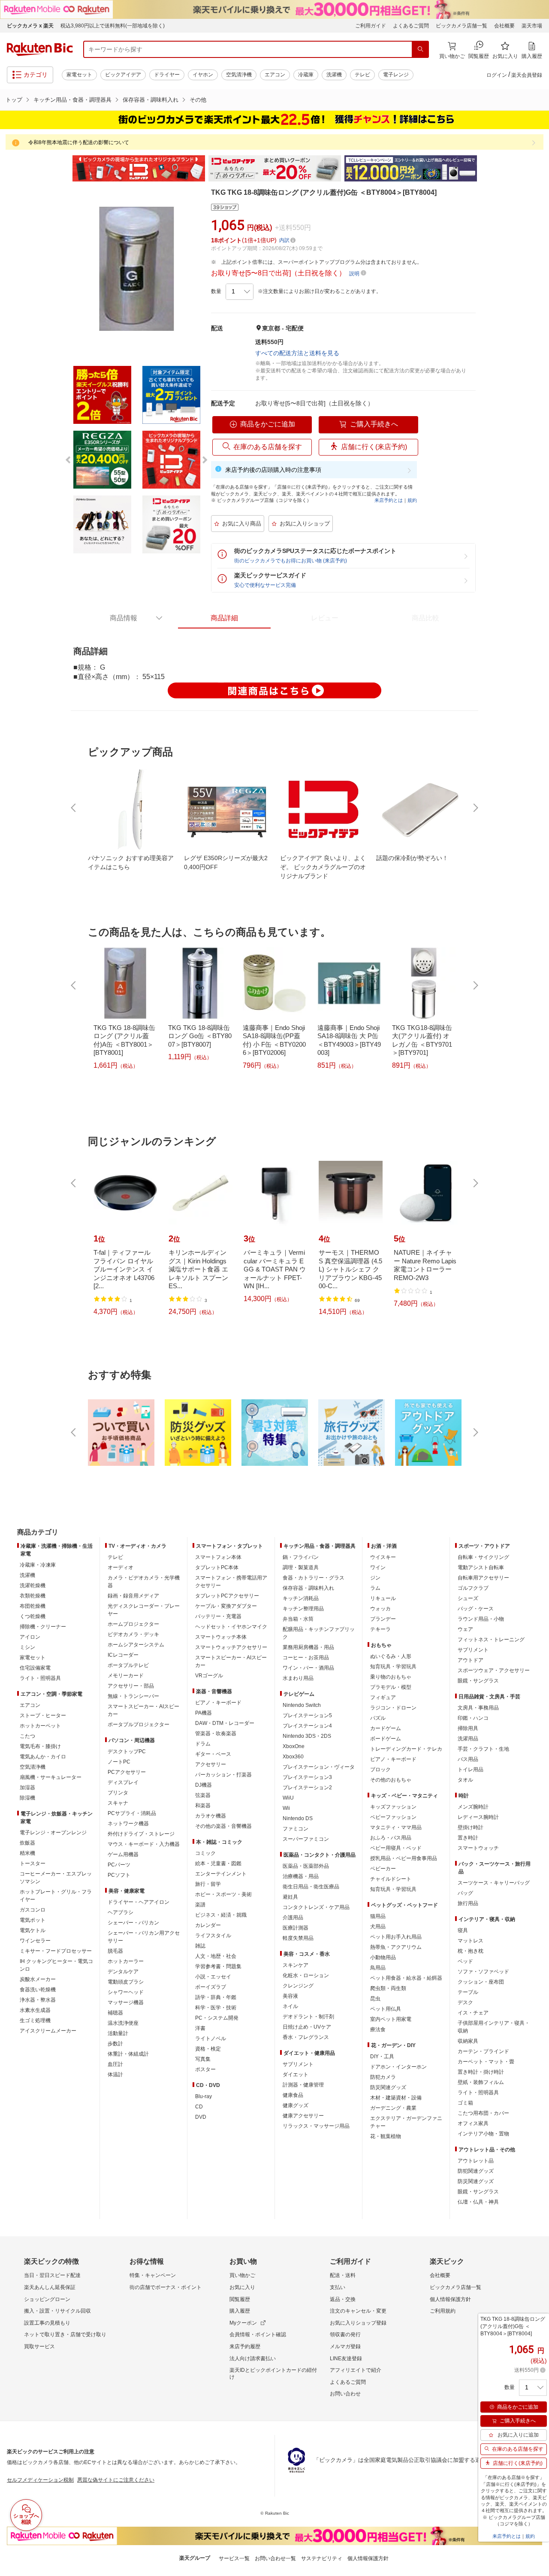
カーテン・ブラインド (483, 2051)
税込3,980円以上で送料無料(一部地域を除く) (113, 26)
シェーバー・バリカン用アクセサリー (144, 1937)
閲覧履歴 (240, 2299)
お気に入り (242, 2287)
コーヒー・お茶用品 (306, 1658)
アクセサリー (211, 1764)
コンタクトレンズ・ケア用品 (316, 1907)
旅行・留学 (208, 1884)
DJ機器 (204, 1785)
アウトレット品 (476, 2161)
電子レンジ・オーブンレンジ (53, 1833)
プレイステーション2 (307, 1788)
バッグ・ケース (476, 1609)
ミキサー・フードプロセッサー (56, 1951)
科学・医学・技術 (216, 2008)
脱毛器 (115, 1951)
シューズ (468, 1598)
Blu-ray (204, 2096)
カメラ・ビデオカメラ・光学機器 (144, 1582)
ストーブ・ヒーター (43, 1715)
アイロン (30, 1637)
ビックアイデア (123, 75)
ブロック (380, 1770)
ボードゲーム (386, 1739)
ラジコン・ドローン (393, 1708)
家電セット (79, 75)
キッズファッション (393, 1807)
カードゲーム (386, 1728)
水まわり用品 (298, 1678)
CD (199, 2107)
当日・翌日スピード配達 (52, 2275)
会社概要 (504, 26)
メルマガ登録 (345, 2346)
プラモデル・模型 (391, 1687)
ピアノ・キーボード (218, 1703)
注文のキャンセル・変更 (358, 2311)
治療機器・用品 (301, 1876)
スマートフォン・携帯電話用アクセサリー (231, 1582)
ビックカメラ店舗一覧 (462, 26)
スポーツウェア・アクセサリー (494, 1670)
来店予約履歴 (245, 2346)
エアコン (275, 75)
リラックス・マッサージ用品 (316, 2126)
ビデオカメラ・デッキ (133, 1634)
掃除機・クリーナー (43, 1627)
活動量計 (118, 2033)
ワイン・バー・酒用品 (308, 1668)
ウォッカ (380, 1609)
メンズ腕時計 (473, 1807)
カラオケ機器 (211, 1816)
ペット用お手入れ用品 (396, 1937)
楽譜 (200, 1905)
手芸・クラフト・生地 (483, 1749)
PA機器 (204, 1713)
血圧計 (115, 2064)
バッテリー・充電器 (218, 1616)
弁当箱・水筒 (298, 1619)
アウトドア (471, 1660)
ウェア (465, 1629)
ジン (375, 1578)
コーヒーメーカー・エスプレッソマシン (56, 1878)
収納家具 (468, 2041)
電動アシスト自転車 (481, 1567)
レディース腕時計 (478, 1817)
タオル (465, 1780)
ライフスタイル (213, 1936)
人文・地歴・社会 (216, 1956)
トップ (14, 100)
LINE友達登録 (346, 2359)
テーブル (468, 1992)
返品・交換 (343, 2299)
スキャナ (118, 1803)
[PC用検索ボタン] (420, 49)
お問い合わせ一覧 (275, 2558)
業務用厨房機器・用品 (308, 1647)
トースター (33, 1863)
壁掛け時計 (471, 1827)
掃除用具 (468, 1728)
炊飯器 (27, 1843)
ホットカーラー (126, 1961)
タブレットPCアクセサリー (227, 1596)
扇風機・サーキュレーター (51, 1777)
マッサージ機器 (126, 2002)
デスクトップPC (127, 1752)
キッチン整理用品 (303, 1609)
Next (485, 169)
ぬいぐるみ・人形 (391, 1656)
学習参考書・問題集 (218, 1966)
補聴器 (115, 2013)
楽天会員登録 (527, 75)
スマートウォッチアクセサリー (231, 1647)
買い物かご (242, 2275)
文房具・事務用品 (478, 1708)
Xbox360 (293, 1757)
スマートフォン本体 (218, 1557)
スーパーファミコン (306, 1839)
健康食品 (293, 2095)
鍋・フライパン (301, 1557)
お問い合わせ (345, 2394)
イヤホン (203, 75)
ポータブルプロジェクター (139, 1724)
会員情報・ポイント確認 (258, 2334)
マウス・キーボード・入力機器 (144, 1844)
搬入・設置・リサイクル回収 (57, 2311)
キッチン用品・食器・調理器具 (72, 100)
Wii (286, 1808)
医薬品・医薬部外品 (306, 1866)
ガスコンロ (33, 1910)
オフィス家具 (473, 2123)
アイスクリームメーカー (48, 2031)
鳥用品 (378, 1968)
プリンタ (118, 1793)
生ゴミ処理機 (35, 2020)
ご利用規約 (443, 2311)
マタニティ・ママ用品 (396, 1827)
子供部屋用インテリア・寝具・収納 (494, 2027)
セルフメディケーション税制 (40, 2480)
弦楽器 (203, 1795)
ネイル (290, 2006)
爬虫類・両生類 (388, 1988)
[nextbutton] (475, 808)
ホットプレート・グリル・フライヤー (56, 1896)
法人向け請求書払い (253, 2359)
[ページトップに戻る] (537, 1515)
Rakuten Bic (40, 49)
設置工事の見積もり (47, 2323)
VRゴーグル (209, 1676)
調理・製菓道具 (301, 1567)
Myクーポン (243, 2323)
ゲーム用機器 (123, 1854)
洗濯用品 (468, 1739)
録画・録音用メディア (133, 1596)
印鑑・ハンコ (473, 1718)
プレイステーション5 (307, 1715)
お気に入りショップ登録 (358, 2323)
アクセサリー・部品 (131, 1686)
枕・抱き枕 (471, 1951)
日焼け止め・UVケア (307, 2027)
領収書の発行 (345, 2334)
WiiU (288, 1798)
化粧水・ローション (306, 1975)
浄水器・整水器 (38, 2000)
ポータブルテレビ (128, 1665)
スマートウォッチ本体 (221, 1637)
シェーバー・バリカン (133, 1923)
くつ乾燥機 (33, 1616)
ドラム (203, 1744)
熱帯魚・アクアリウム (396, 1947)
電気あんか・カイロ (43, 1757)
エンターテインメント (221, 1874)
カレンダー (208, 1925)
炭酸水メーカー (38, 1979)
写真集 (203, 2059)
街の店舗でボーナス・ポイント (166, 2287)
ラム (375, 1588)
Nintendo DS (298, 1818)
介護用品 (293, 1918)
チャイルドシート (391, 1879)
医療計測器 (296, 1928)
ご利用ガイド (371, 26)
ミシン (27, 1647)
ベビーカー (383, 1869)
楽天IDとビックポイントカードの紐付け (273, 2374)
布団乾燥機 (33, 1606)
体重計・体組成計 (128, 2054)
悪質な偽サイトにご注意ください (116, 2480)
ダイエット (296, 2075)
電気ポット (33, 1920)
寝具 (463, 1930)
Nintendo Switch (302, 1705)
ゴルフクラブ (473, 1588)
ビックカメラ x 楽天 (30, 26)
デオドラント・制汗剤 (308, 2017)
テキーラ (380, 1629)
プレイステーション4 (307, 1726)
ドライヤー (167, 75)
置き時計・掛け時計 (481, 2072)
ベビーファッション (393, 1817)
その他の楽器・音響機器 (223, 1826)
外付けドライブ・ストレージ (141, 1834)
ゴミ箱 (465, 2103)
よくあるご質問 (411, 26)
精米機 (27, 1853)
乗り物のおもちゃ (391, 1677)
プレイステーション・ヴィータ (319, 1767)
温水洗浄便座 (123, 2023)
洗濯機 (334, 75)
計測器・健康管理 (303, 2085)
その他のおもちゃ (391, 1780)
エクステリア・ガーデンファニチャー (406, 2122)
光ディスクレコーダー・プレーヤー (144, 1610)
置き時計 (468, 1838)
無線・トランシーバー (133, 1696)
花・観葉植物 (386, 2136)
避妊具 (290, 1897)
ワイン (378, 1567)
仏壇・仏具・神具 (478, 2202)
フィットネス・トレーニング (491, 1640)
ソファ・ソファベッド (483, 1972)
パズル (378, 1718)
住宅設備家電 (35, 1668)
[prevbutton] (74, 808)
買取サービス (39, 2346)
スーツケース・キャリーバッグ (494, 1883)
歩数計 (115, 2044)
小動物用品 (383, 1957)
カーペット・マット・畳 (486, 2062)
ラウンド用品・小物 (481, 1619)
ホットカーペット (40, 1726)
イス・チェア (473, 2013)
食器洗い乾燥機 (38, 1990)
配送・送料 (343, 2275)
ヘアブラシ (121, 1912)
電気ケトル (33, 1930)
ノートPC (119, 1762)
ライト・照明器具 (40, 1678)
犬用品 (378, 1927)
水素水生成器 (35, 2010)
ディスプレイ (123, 1782)
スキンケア (296, 1965)
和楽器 (203, 1806)
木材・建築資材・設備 (396, 2098)
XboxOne (294, 1746)
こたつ (27, 1736)
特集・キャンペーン (153, 2275)
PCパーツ (119, 1865)
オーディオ (121, 1567)
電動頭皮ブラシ (126, 1982)
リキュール (383, 1598)
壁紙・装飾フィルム (481, 2082)
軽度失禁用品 (298, 1938)
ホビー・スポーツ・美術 (223, 1894)
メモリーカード (126, 1676)
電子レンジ (396, 75)
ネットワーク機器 (128, 1824)
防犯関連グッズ (476, 2171)
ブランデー (383, 1619)
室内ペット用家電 (391, 2019)
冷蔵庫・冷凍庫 (38, 1565)
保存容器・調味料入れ (151, 100)
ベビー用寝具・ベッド (396, 1848)
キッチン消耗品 (301, 1598)
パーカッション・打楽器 (223, 1775)
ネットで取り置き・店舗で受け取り (65, 2334)
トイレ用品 (471, 1770)
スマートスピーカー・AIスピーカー (143, 1710)
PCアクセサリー (127, 1772)
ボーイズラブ (211, 1987)
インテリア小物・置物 (483, 2134)
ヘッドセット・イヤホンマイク (231, 1627)
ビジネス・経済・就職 (221, 1915)
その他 (198, 100)
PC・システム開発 (217, 2018)
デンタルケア (123, 1972)
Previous (64, 169)
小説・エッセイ (213, 1977)
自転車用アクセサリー (483, 1578)
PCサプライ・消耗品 (132, 1813)
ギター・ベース (213, 1754)
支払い (338, 2287)
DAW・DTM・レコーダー (225, 1723)
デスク (465, 2002)
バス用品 (468, 1759)
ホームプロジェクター (133, 1624)
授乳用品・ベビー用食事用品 (404, 1858)
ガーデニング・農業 (393, 2108)
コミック (205, 1853)
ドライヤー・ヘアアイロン (139, 1902)
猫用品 (378, 1916)
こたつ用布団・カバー (483, 2113)
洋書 (200, 2028)
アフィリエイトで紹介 (356, 2370)
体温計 (115, 2075)
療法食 (378, 2029)
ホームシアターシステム (136, 1645)
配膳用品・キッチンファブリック (319, 1633)
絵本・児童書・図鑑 (218, 1863)
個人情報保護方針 (450, 2299)
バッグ (465, 1893)
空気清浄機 (239, 75)
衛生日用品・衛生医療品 (311, 1887)
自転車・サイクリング (483, 1557)
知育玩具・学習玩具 (393, 1667)
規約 (412, 500)
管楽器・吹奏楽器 (216, 1733)
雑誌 (200, 1946)
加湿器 (27, 1788)
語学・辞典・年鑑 (216, 1997)
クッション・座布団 (481, 1982)
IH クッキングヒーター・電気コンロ (56, 1965)
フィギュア (383, 1697)
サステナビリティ (322, 2558)
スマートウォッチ (478, 1848)
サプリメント (298, 2064)
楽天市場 (532, 26)
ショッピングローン (47, 2299)
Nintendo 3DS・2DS (307, 1736)
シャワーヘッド (126, 1992)
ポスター (205, 2069)
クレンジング (298, 1986)
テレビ (362, 75)
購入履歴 (240, 2311)
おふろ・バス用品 (391, 1838)
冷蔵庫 (306, 75)
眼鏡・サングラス (478, 1681)
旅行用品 (468, 1903)
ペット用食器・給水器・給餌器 (406, 1978)
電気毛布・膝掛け (40, 1746)
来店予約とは (389, 500)
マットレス (471, 1941)
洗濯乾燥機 (33, 1585)
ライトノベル (211, 2038)
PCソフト (119, 1875)
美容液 (290, 1996)
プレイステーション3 (307, 1777)
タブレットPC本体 (217, 1567)
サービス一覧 (234, 2558)
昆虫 (375, 1999)
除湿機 (27, 1798)
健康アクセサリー (303, 2116)
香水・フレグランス (306, 2037)
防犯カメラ (383, 2077)
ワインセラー (35, 1941)
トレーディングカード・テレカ (406, 1749)
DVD (201, 2117)
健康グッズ (296, 2105)
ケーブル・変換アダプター (226, 1606)
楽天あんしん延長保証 (50, 2287)
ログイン (497, 75)
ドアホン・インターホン (398, 2067)
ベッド (465, 1961)
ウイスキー (383, 1557)
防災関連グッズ (388, 2087)
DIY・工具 (382, 2057)
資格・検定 (208, 2049)
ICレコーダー (123, 1655)
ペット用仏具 (386, 2009)
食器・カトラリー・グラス (314, 1578)
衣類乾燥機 (33, 1596)
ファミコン (296, 1829)
